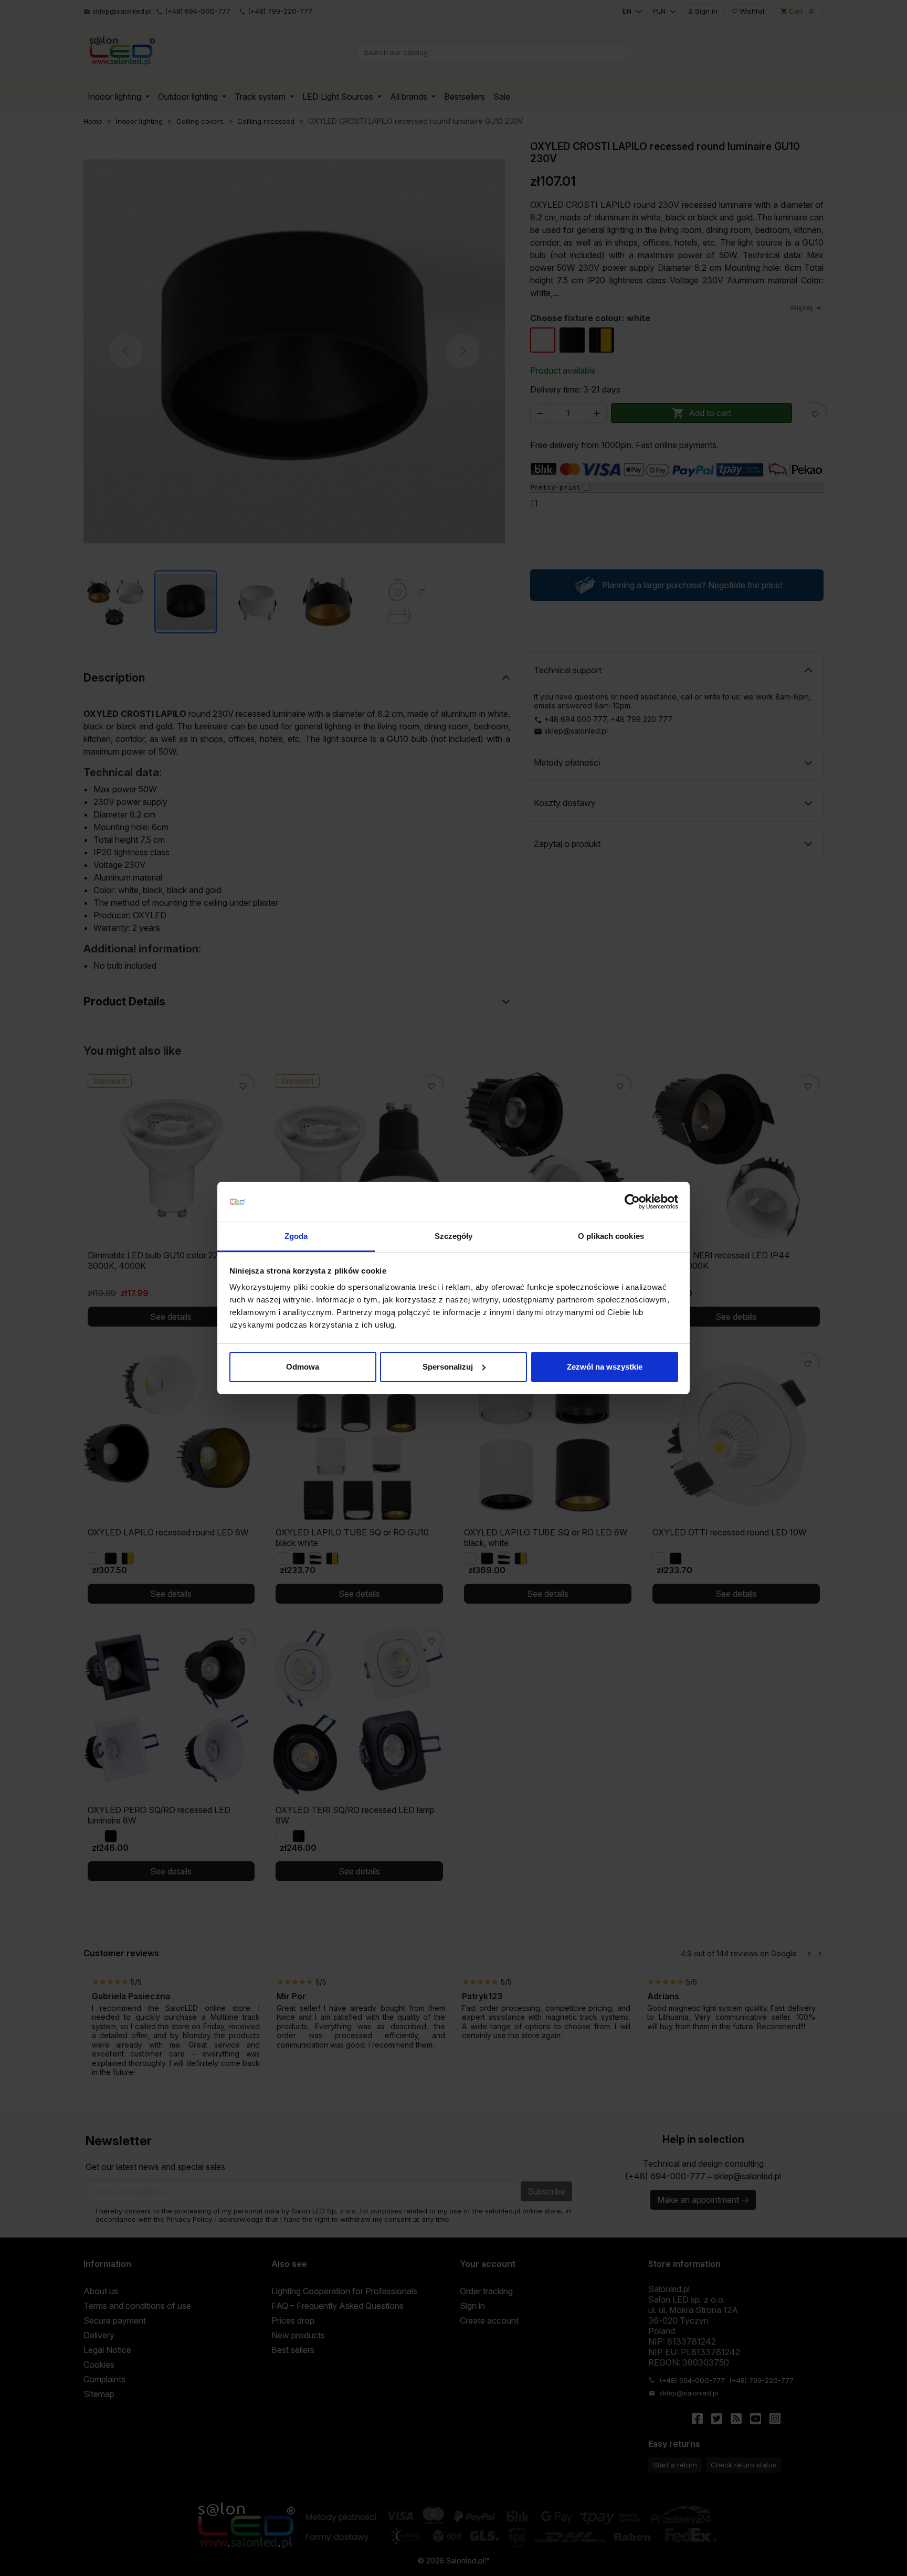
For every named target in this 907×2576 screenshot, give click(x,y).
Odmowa (303, 1367)
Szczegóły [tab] (454, 1236)
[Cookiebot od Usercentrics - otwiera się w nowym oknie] (632, 1202)
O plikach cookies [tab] (611, 1236)
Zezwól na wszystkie (605, 1367)
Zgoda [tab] (296, 1236)
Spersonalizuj (448, 1367)
